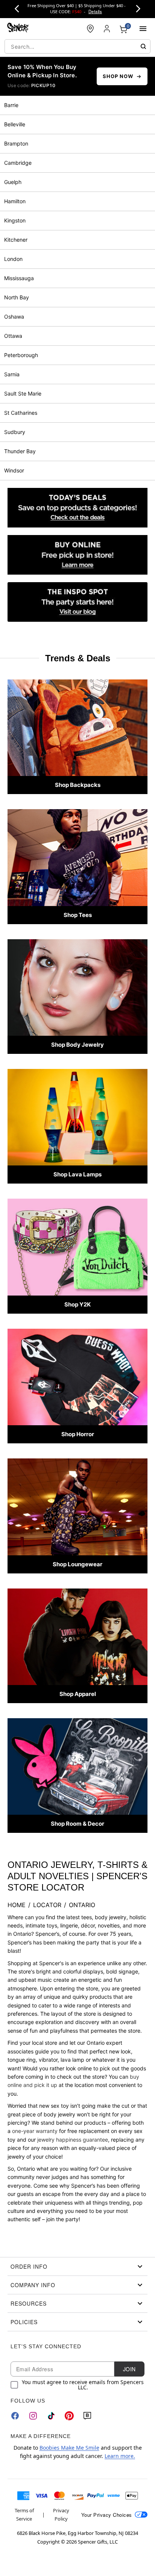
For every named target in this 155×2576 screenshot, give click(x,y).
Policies (24, 2322)
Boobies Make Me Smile (69, 2448)
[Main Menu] (143, 29)
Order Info (29, 2266)
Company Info (33, 2285)
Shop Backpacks (78, 785)
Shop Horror (78, 1434)
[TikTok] (51, 2416)
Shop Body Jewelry (77, 1045)
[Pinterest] (69, 2416)
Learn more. (120, 2456)
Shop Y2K (77, 1304)
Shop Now (118, 76)
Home (17, 1905)
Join (129, 2369)
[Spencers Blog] (77, 602)
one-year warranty (35, 2131)
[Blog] (87, 2416)
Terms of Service (24, 2515)
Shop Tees (78, 915)
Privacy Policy (61, 2515)
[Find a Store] (90, 29)
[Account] (107, 29)
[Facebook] (15, 2416)
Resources (29, 2303)
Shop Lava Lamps (77, 1174)
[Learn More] (77, 555)
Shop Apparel (78, 1694)
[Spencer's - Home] (18, 28)
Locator (47, 1905)
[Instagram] (33, 2416)
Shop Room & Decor (77, 1824)
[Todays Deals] (77, 508)
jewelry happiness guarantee (73, 2140)
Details (95, 11)
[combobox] (77, 46)
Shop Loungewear (77, 1564)
